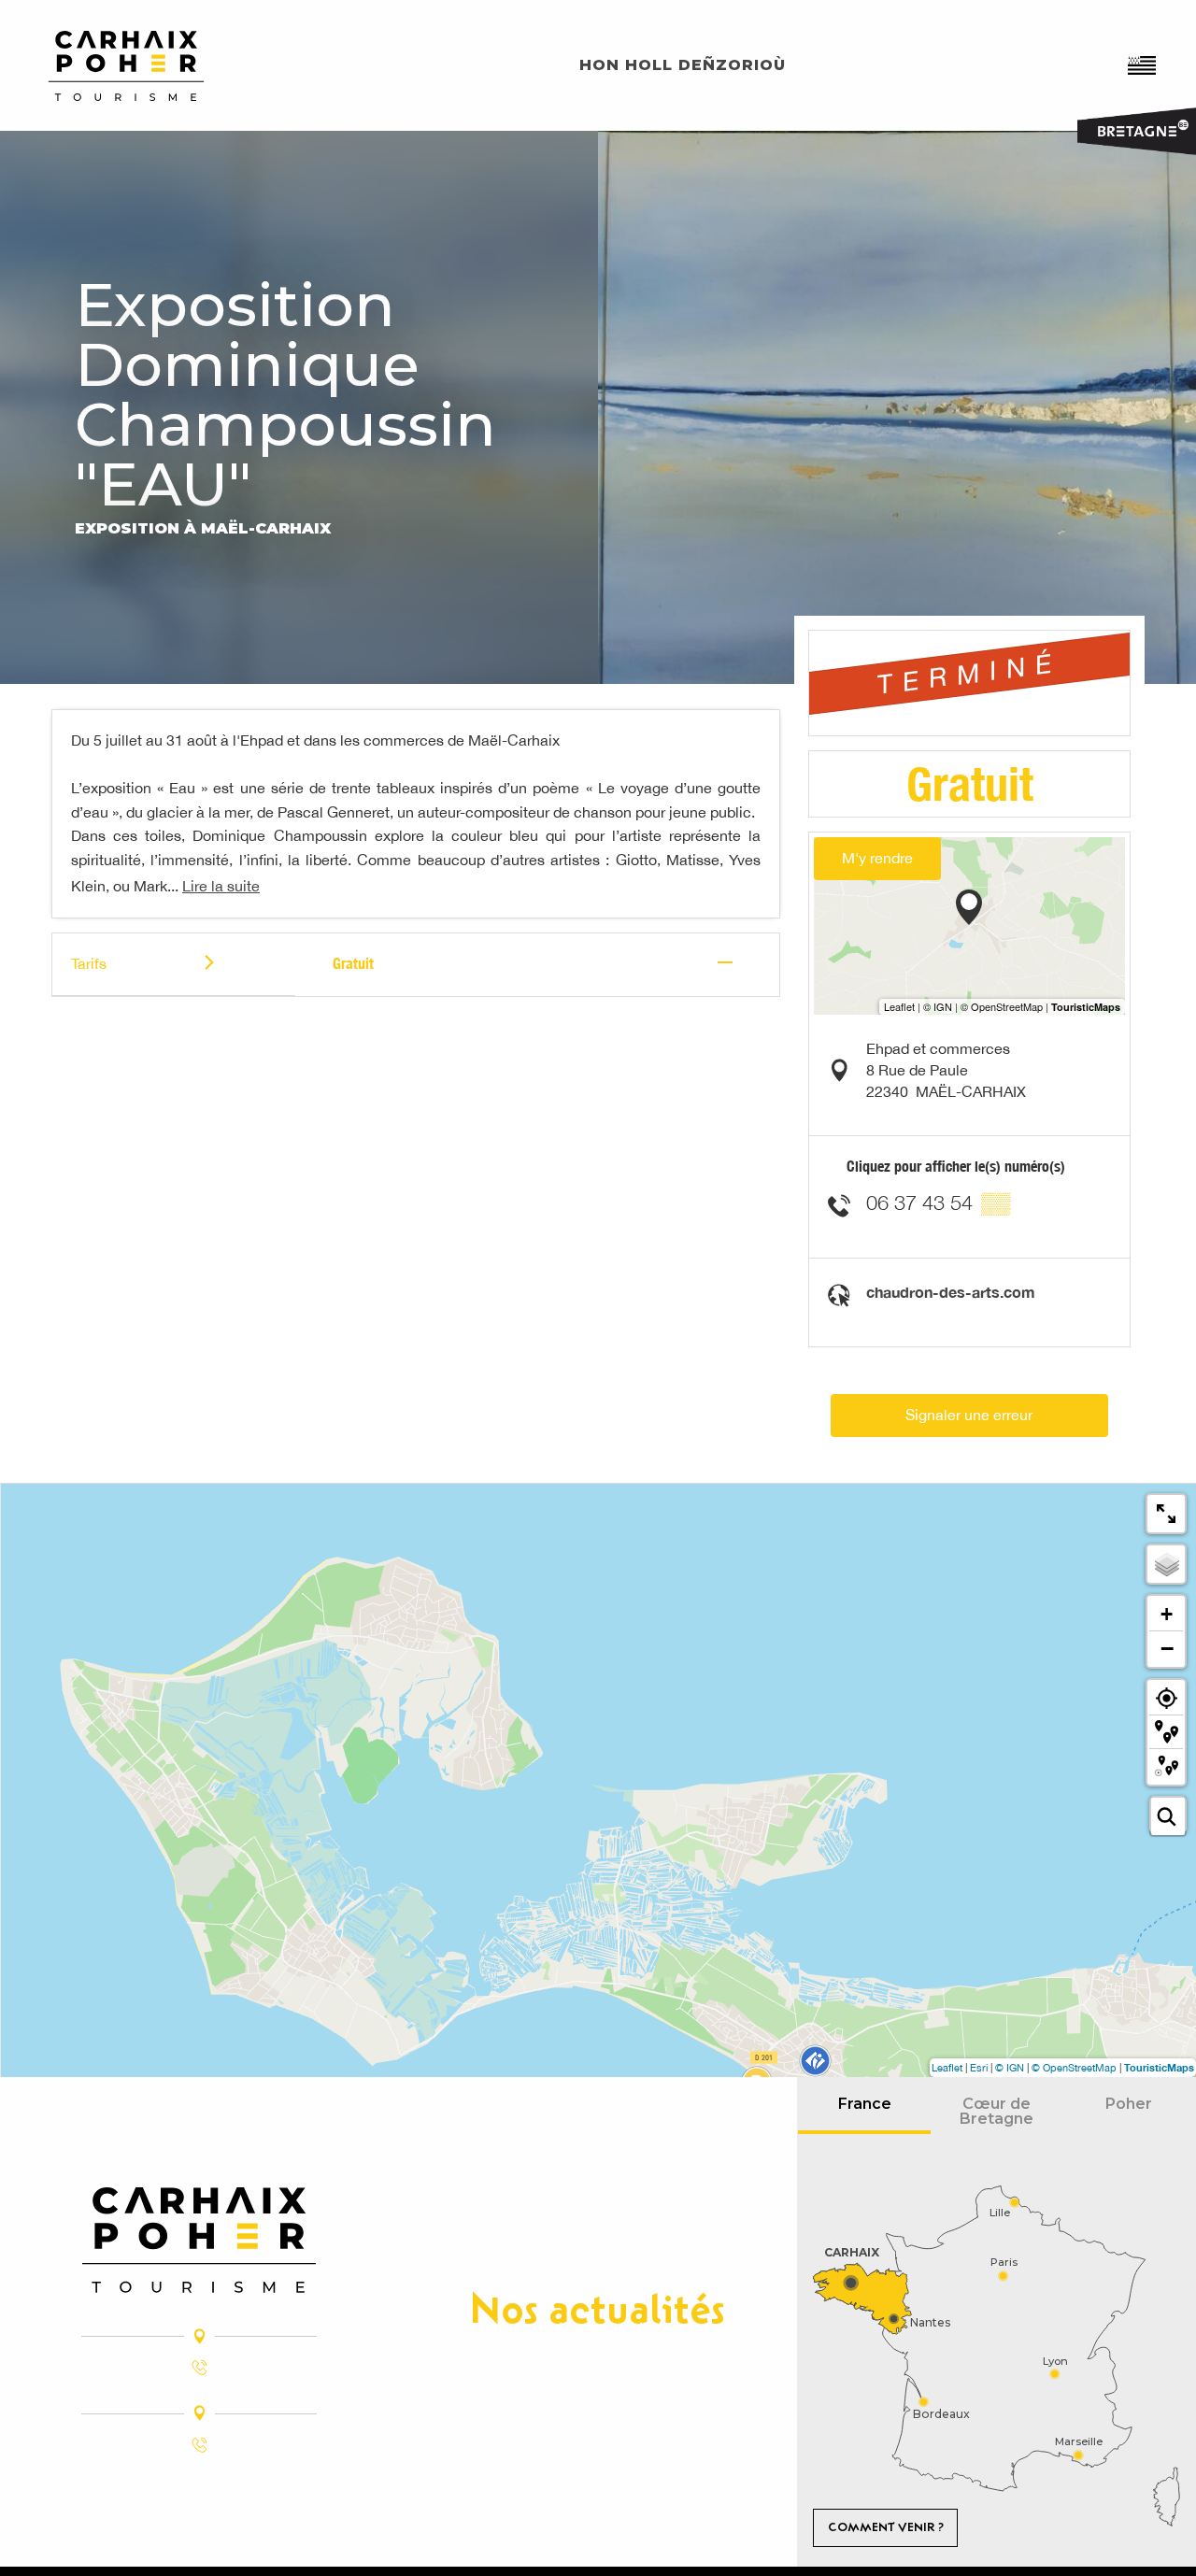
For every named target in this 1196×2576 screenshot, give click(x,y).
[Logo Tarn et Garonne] (199, 2240)
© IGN (1010, 2068)
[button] (1143, 65)
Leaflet (947, 2068)
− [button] (1167, 1648)
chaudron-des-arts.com (951, 1292)
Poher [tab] (1129, 2104)
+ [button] (1167, 1614)
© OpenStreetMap (1074, 2068)
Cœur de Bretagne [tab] (997, 2111)
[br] (1143, 65)
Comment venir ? (886, 2527)
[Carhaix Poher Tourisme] (126, 66)
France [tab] (865, 2104)
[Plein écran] (1166, 1514)
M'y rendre (877, 858)
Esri (979, 2068)
